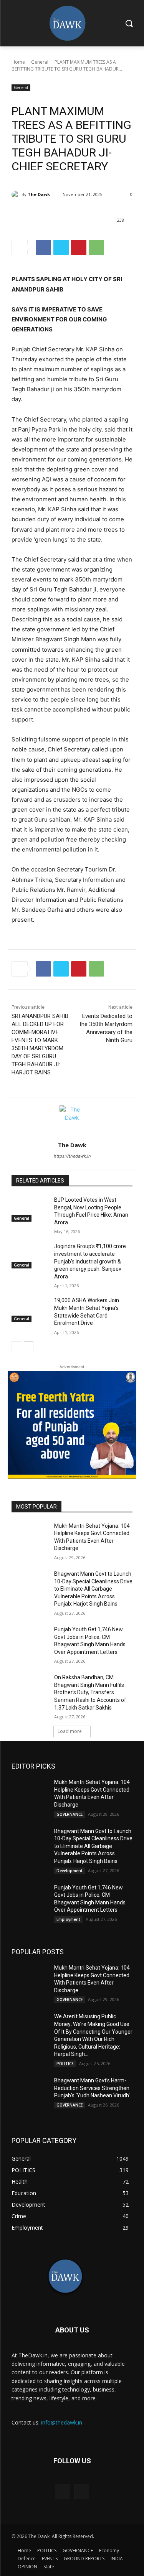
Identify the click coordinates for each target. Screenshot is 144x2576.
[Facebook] (43, 247)
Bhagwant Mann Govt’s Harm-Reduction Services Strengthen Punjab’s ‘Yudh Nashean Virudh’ (92, 2088)
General (40, 62)
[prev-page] (16, 1346)
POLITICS (65, 2064)
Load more (70, 1731)
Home (18, 62)
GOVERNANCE (70, 1814)
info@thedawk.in (62, 2422)
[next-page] (29, 1346)
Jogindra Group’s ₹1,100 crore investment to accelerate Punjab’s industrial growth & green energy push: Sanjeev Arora (90, 1261)
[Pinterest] (79, 247)
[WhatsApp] (96, 247)
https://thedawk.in (72, 1156)
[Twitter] (61, 247)
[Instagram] (82, 2491)
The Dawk (39, 194)
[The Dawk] (17, 194)
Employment (68, 1919)
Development (70, 1871)
